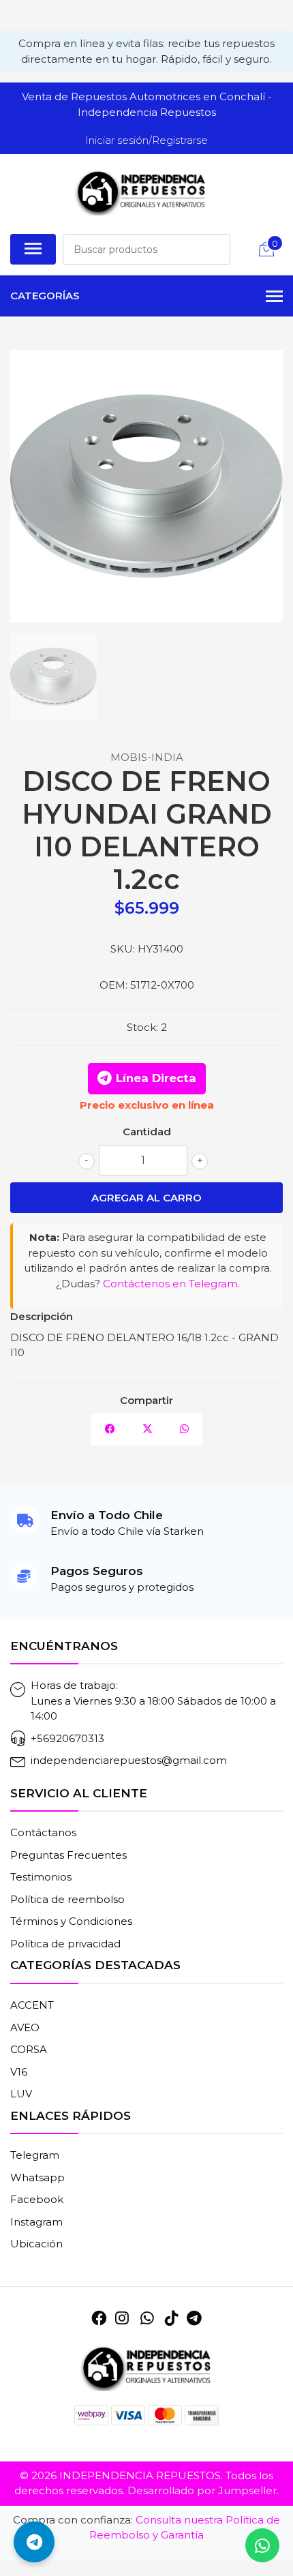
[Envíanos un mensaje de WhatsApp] (262, 2545)
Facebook (37, 2199)
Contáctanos (43, 1832)
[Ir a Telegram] (194, 2318)
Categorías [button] (45, 296)
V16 (19, 2072)
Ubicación (36, 2244)
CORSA (29, 2049)
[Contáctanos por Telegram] (34, 2542)
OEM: (113, 985)
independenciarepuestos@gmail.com (129, 1760)
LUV (21, 2094)
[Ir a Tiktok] (172, 2318)
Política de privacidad (65, 1944)
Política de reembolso (67, 1899)
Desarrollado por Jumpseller (202, 2490)
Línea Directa (156, 1078)
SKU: (123, 949)
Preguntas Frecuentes (68, 1855)
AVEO (25, 2027)
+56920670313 (67, 1738)
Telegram (35, 2155)
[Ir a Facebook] (99, 2318)
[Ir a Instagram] (122, 2318)
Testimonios (41, 1877)
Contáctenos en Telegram (170, 1284)
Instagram (36, 2222)
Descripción (42, 1316)
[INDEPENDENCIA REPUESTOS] (141, 192)
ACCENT (32, 2005)
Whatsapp (37, 2177)
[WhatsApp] (146, 2318)
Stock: (142, 1027)
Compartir (146, 1400)
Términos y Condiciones (71, 1921)
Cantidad (147, 1132)
